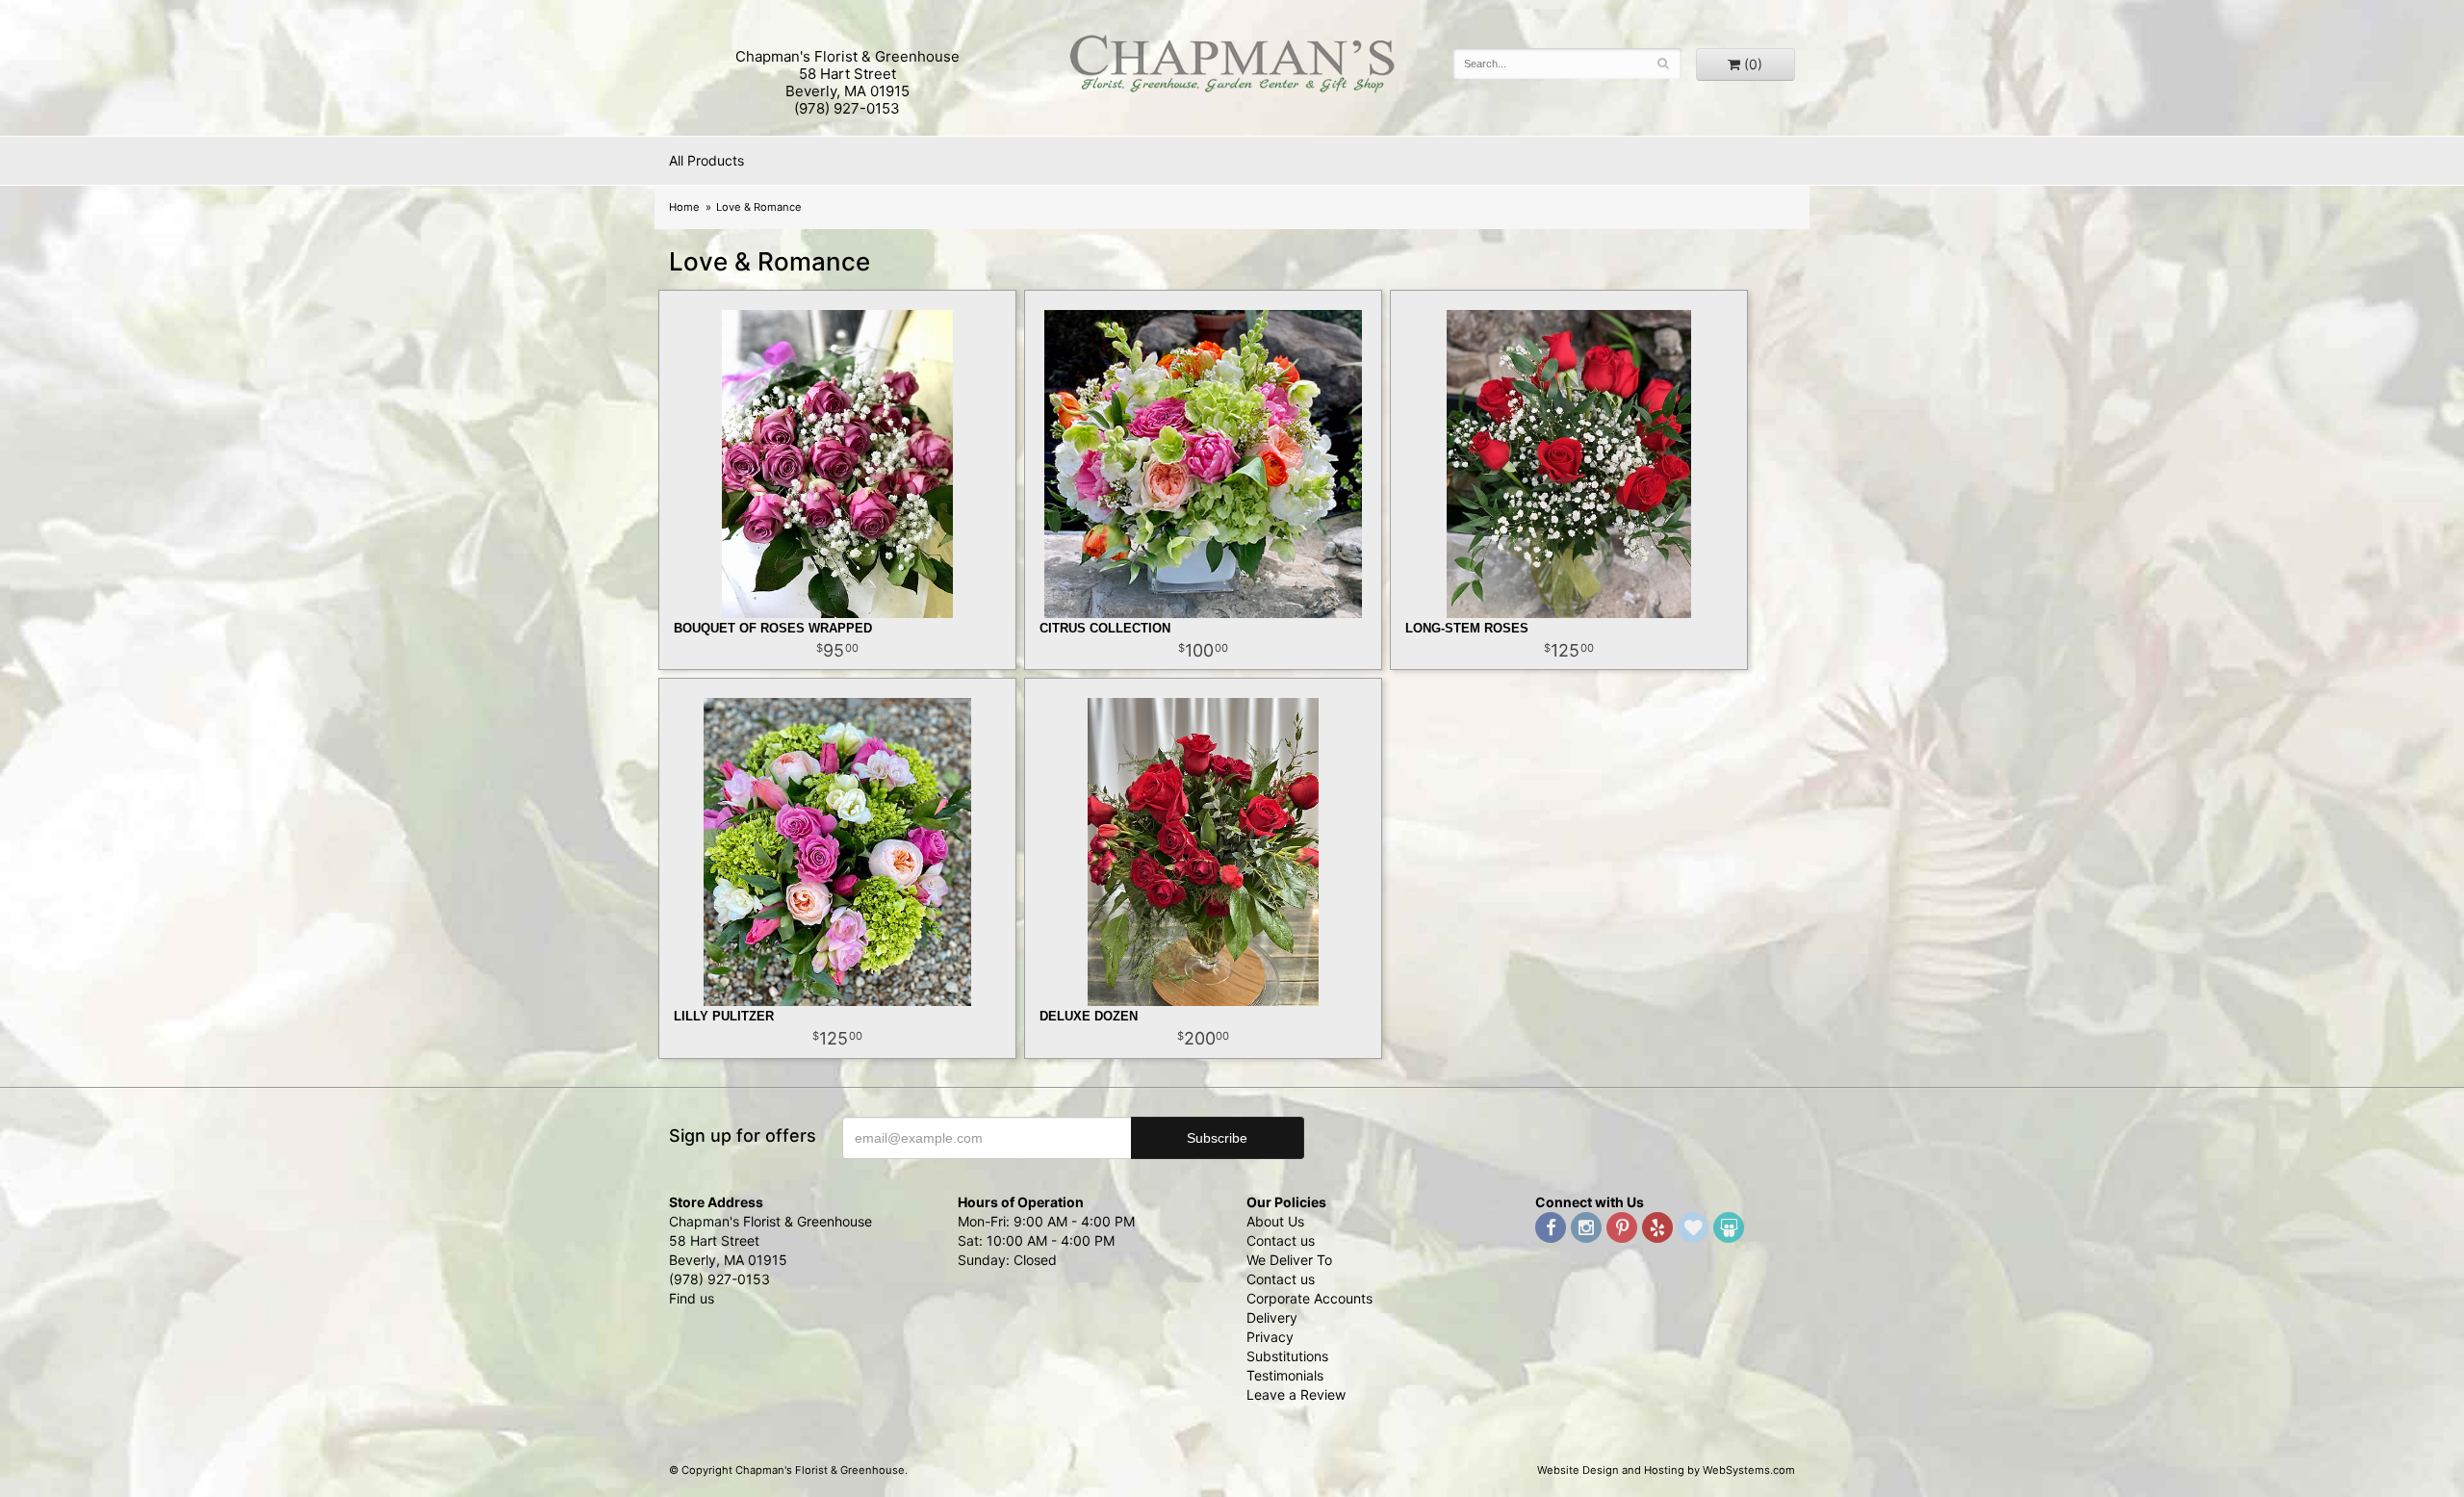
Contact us (1281, 1240)
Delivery (1272, 1317)
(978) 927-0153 (847, 108)
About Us (1275, 1221)
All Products (706, 160)
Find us (692, 1298)
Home (684, 207)
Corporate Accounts (1309, 1298)
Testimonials (1285, 1375)
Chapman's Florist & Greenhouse (1232, 68)
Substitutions (1287, 1356)
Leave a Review (1296, 1394)
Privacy (1270, 1337)
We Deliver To (1289, 1260)
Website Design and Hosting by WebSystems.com (1666, 1470)
